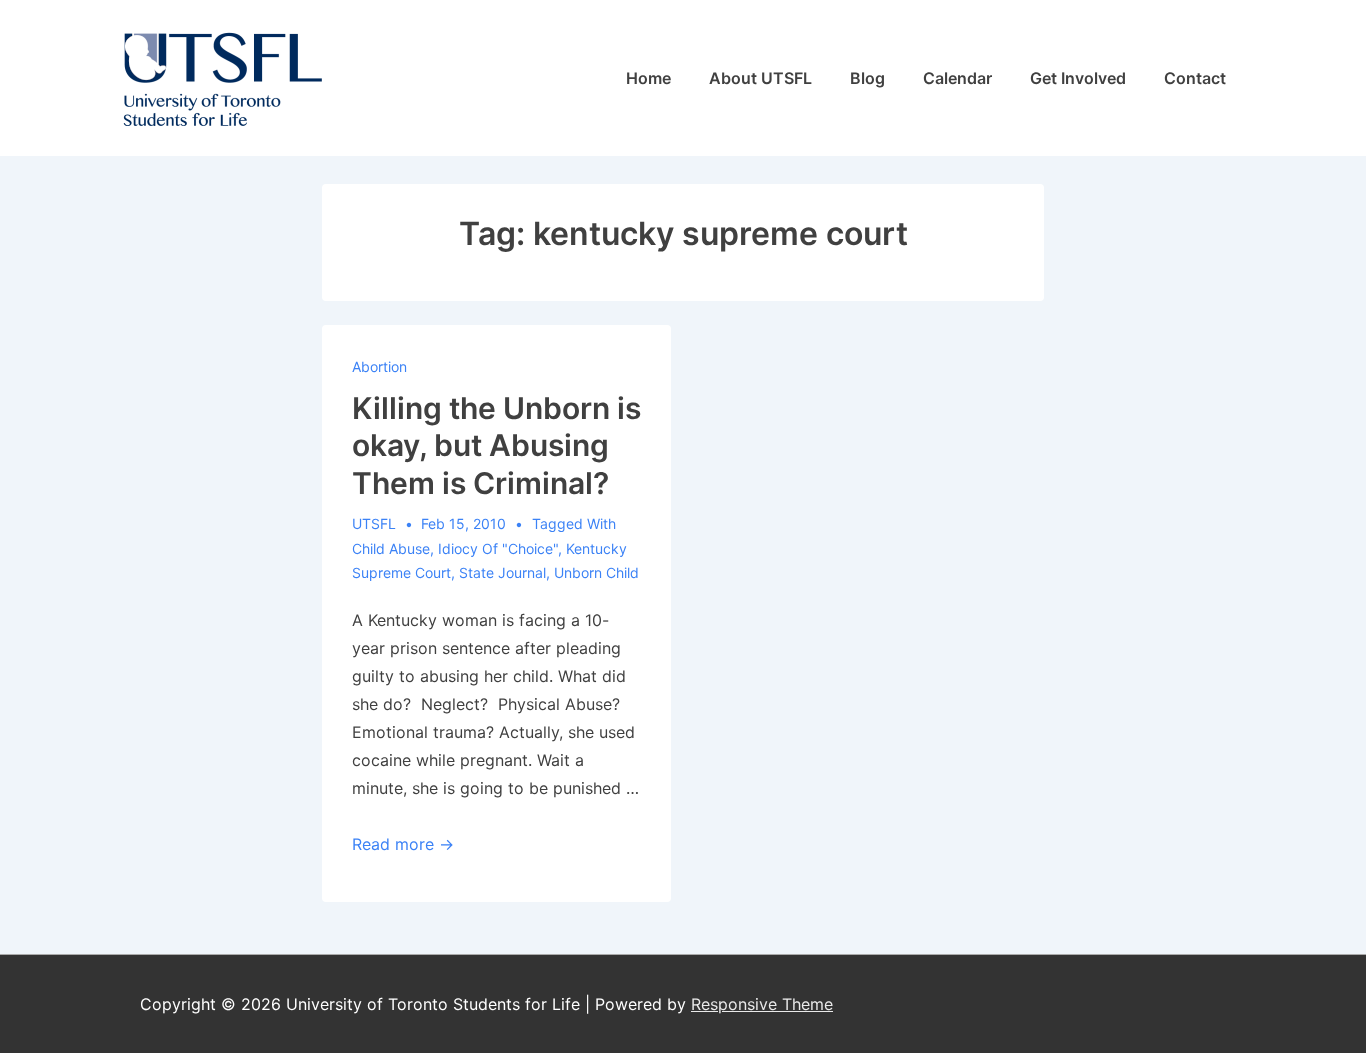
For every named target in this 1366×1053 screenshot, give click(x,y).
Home (648, 78)
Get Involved (1078, 78)
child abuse (391, 548)
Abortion (379, 366)
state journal (502, 572)
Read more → (403, 844)
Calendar (957, 78)
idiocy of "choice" (498, 548)
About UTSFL (760, 78)
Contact (1195, 78)
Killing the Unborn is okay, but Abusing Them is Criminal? (496, 445)
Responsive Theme (762, 1004)
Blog (867, 78)
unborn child (596, 572)
